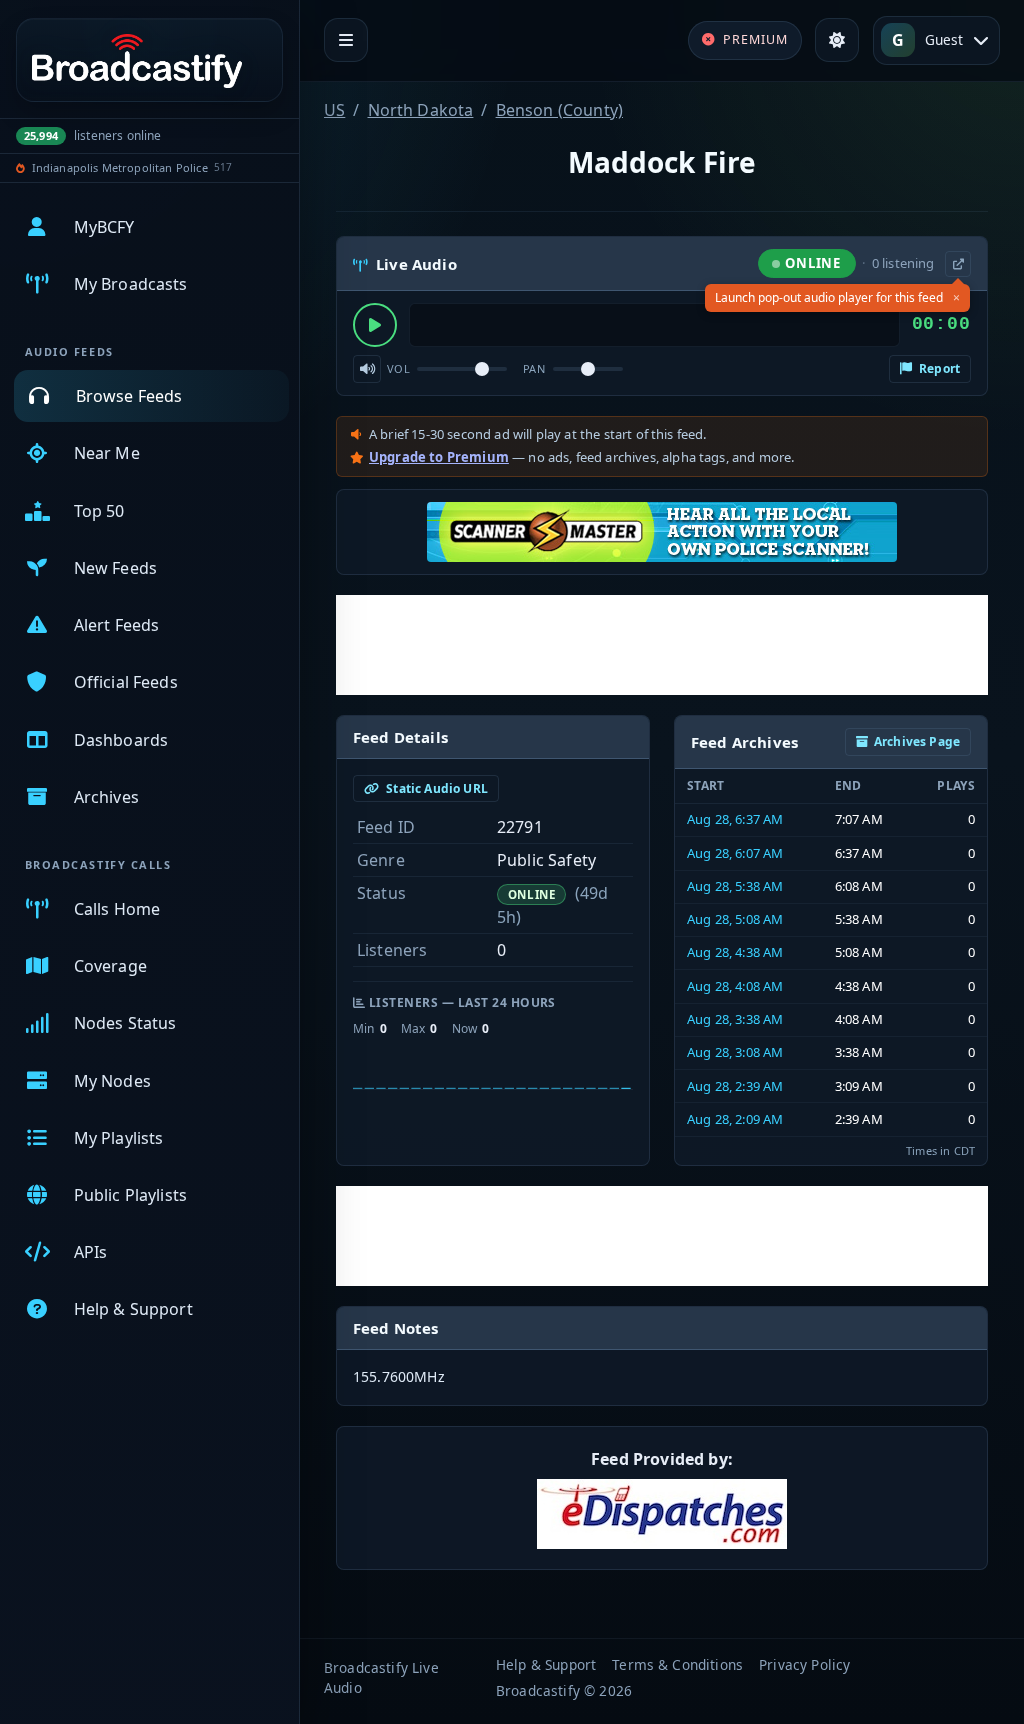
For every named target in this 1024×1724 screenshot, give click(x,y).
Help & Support (546, 1664)
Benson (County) (559, 110)
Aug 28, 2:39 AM (735, 1086)
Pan (534, 368)
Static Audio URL (435, 788)
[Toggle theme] (837, 40)
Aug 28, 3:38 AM (735, 1019)
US (334, 110)
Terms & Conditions (677, 1664)
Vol (398, 368)
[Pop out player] (958, 264)
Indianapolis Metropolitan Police (120, 167)
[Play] (375, 325)
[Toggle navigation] (346, 40)
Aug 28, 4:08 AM (735, 986)
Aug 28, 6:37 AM (735, 819)
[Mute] (367, 369)
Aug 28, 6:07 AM (735, 853)
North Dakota (421, 110)
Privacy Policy (804, 1664)
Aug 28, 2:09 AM (735, 1119)
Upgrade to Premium (439, 457)
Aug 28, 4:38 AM (735, 952)
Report (938, 368)
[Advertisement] (662, 645)
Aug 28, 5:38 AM (735, 886)
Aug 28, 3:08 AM (735, 1052)
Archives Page (917, 741)
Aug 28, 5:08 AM (735, 919)
